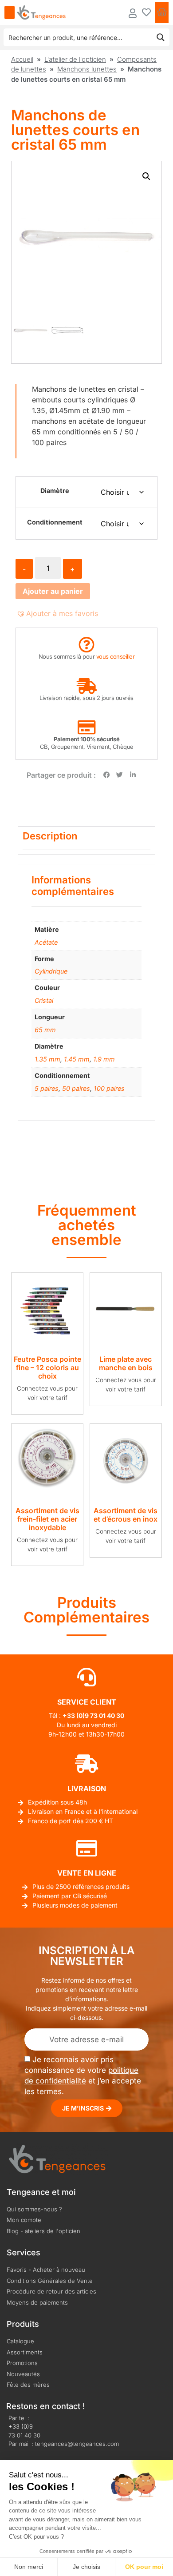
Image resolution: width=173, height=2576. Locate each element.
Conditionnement (55, 522)
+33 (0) (74, 1715)
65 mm (45, 1030)
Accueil (22, 59)
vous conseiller (116, 656)
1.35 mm (47, 1059)
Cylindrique (51, 971)
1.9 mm (104, 1059)
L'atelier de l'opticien (75, 59)
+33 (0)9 (21, 2426)
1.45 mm (77, 1059)
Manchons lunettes (87, 69)
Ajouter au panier (53, 591)
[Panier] (162, 12)
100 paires (109, 1088)
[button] (146, 176)
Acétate (46, 942)
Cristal (44, 1000)
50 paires (76, 1088)
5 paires (47, 1088)
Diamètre (55, 491)
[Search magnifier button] (161, 37)
